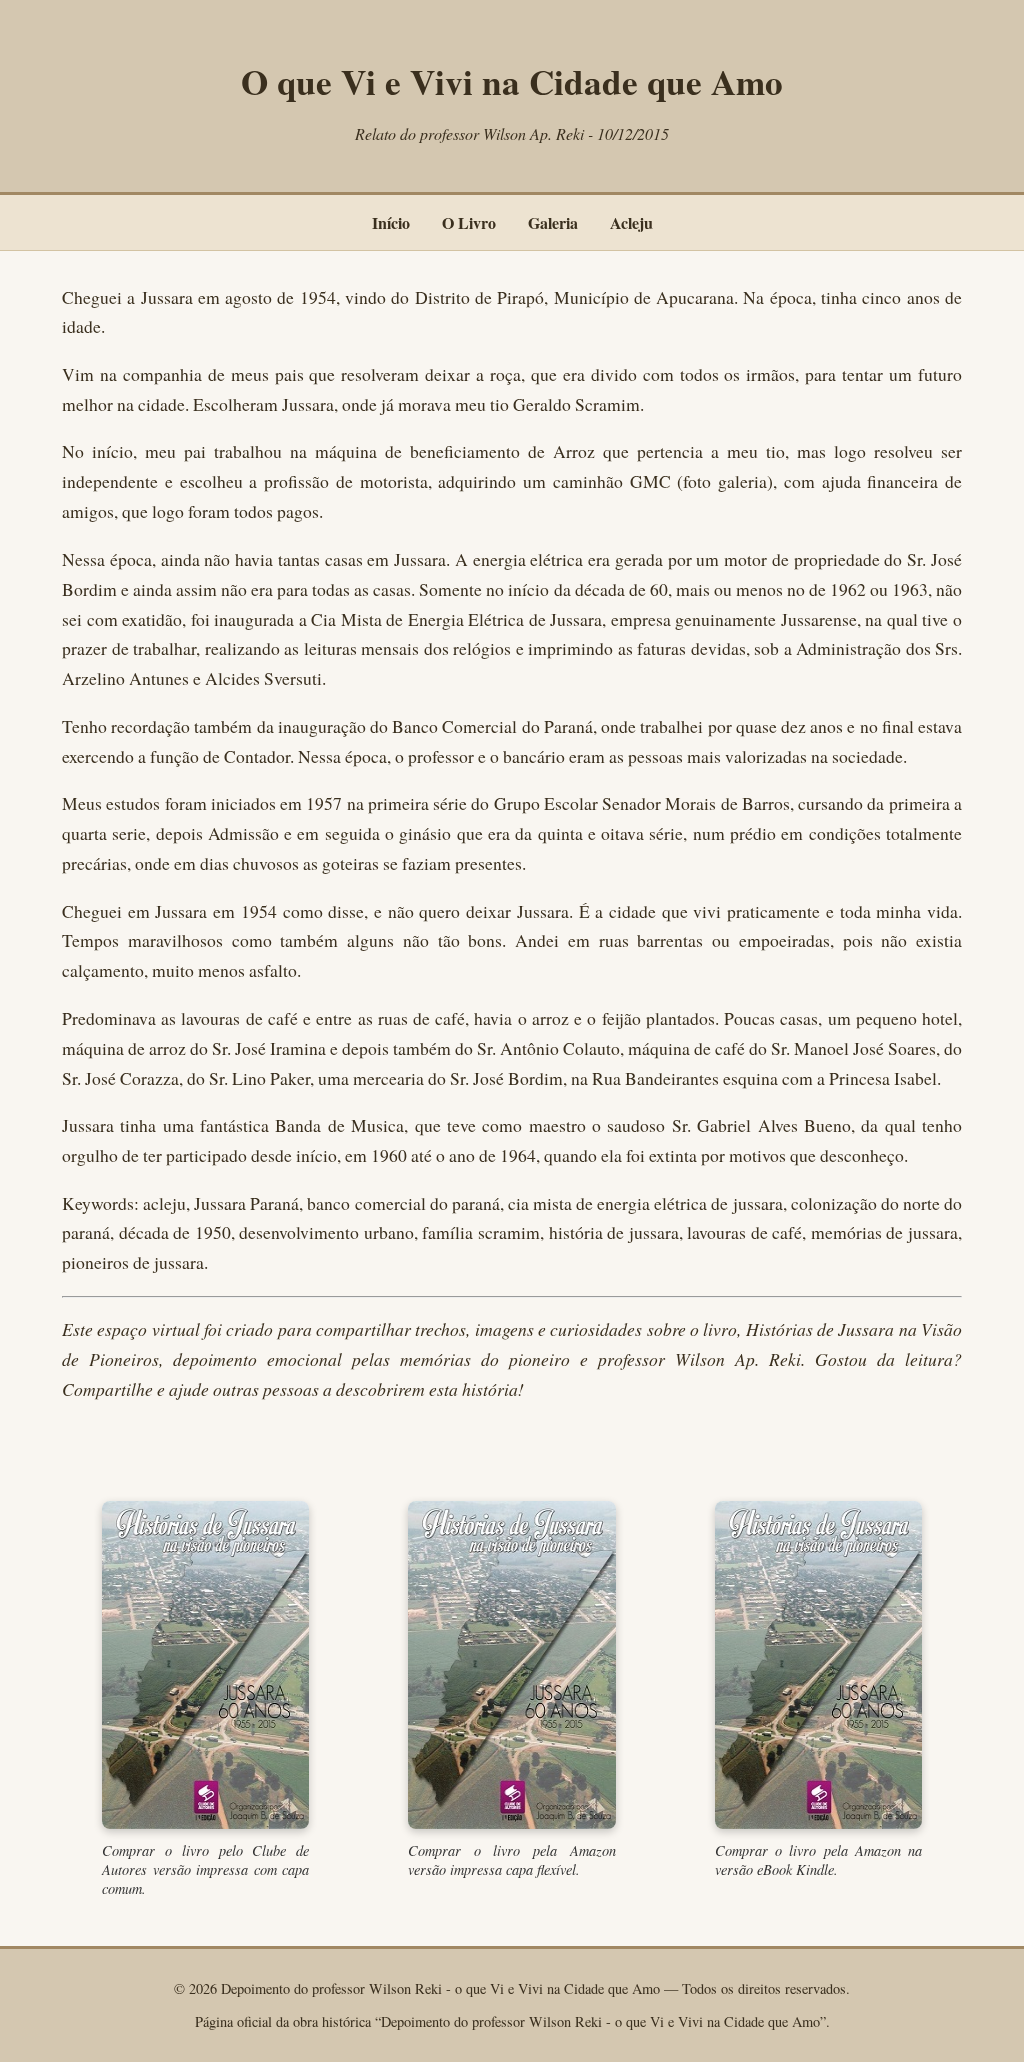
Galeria (553, 222)
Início (391, 222)
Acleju (631, 222)
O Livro (469, 222)
